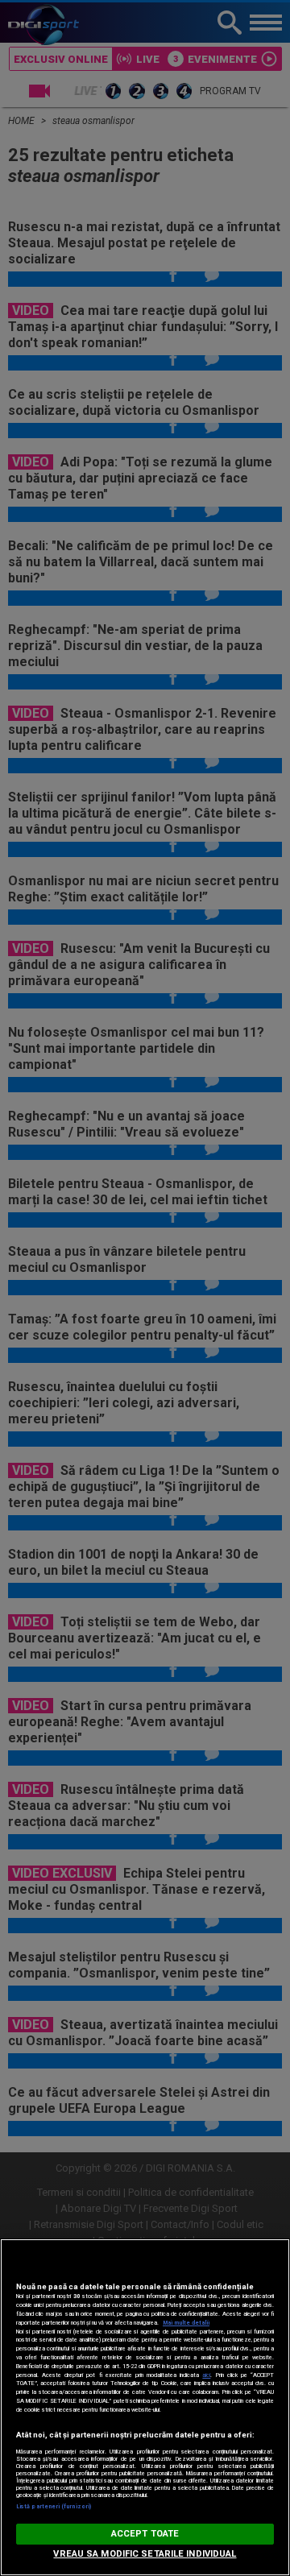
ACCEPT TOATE (145, 2534)
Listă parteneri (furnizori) (54, 2506)
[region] (145, 2407)
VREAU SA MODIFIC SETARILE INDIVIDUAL (145, 2554)
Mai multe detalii (186, 2323)
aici (206, 2375)
